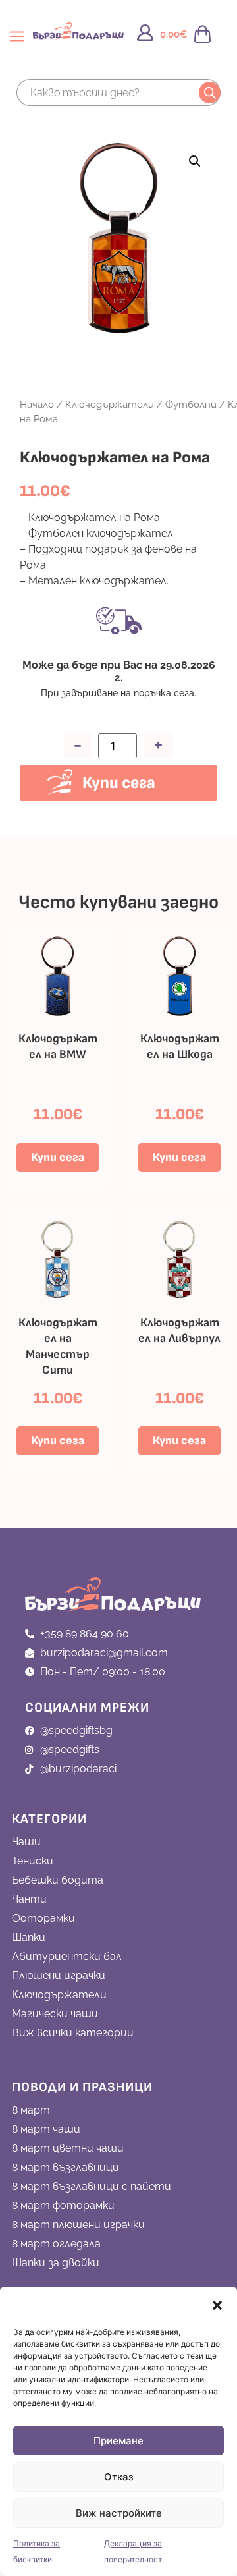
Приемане (118, 2441)
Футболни (191, 404)
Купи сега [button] (58, 1157)
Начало (37, 404)
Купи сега (119, 783)
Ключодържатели (110, 404)
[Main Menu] (18, 42)
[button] (217, 2305)
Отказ (119, 2477)
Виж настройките (119, 2513)
